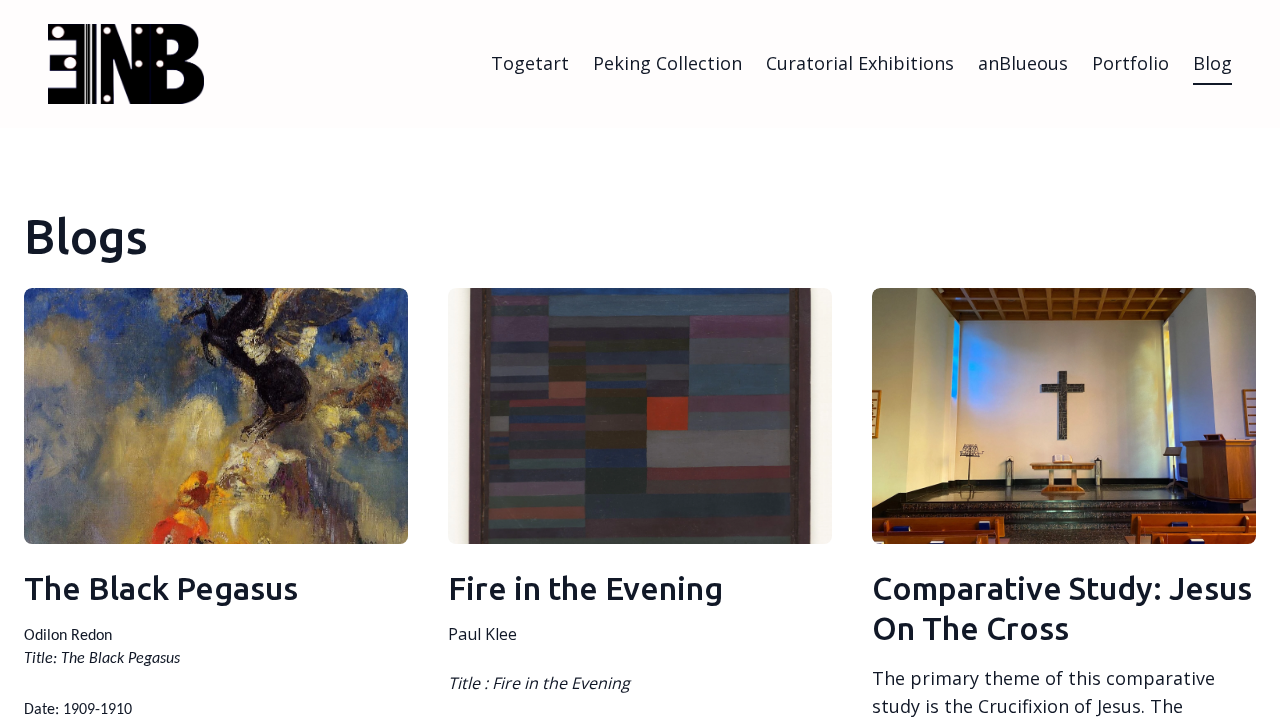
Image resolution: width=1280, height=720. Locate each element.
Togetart (530, 63)
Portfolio (1130, 63)
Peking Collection (667, 63)
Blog (1212, 63)
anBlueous (1023, 63)
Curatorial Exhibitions (860, 63)
